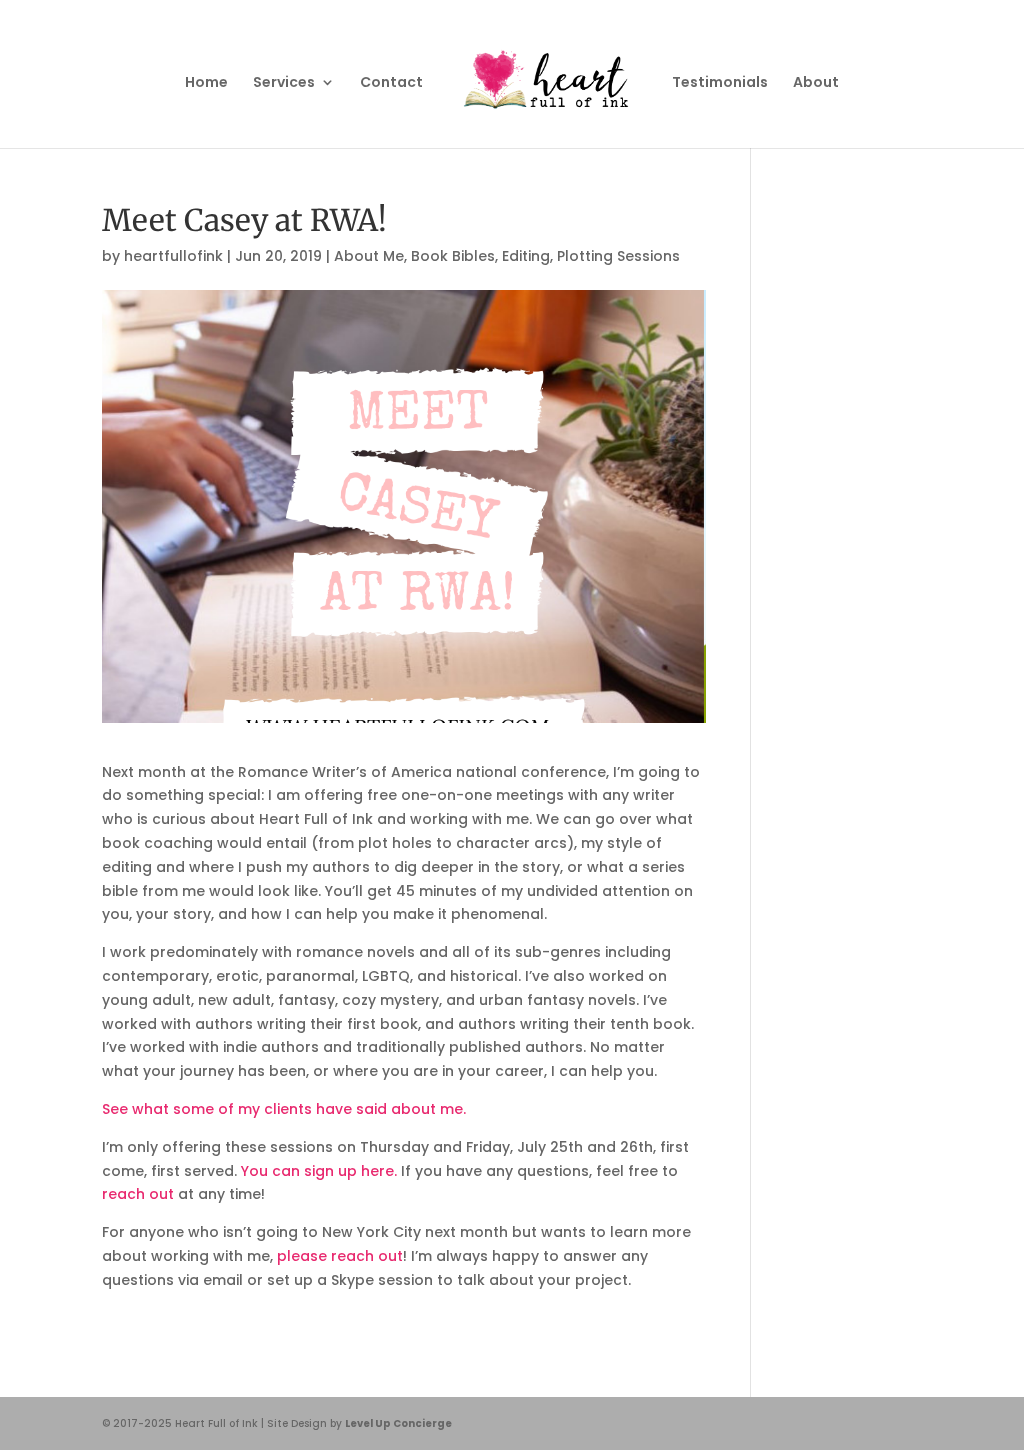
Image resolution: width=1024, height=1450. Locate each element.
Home (206, 83)
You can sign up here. (319, 1171)
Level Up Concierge (398, 1423)
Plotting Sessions (618, 256)
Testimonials (720, 83)
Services (284, 83)
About (816, 83)
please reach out (340, 1256)
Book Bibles (453, 256)
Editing (526, 256)
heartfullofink (173, 256)
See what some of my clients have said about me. (284, 1109)
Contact (391, 83)
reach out (138, 1194)
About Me (369, 256)
